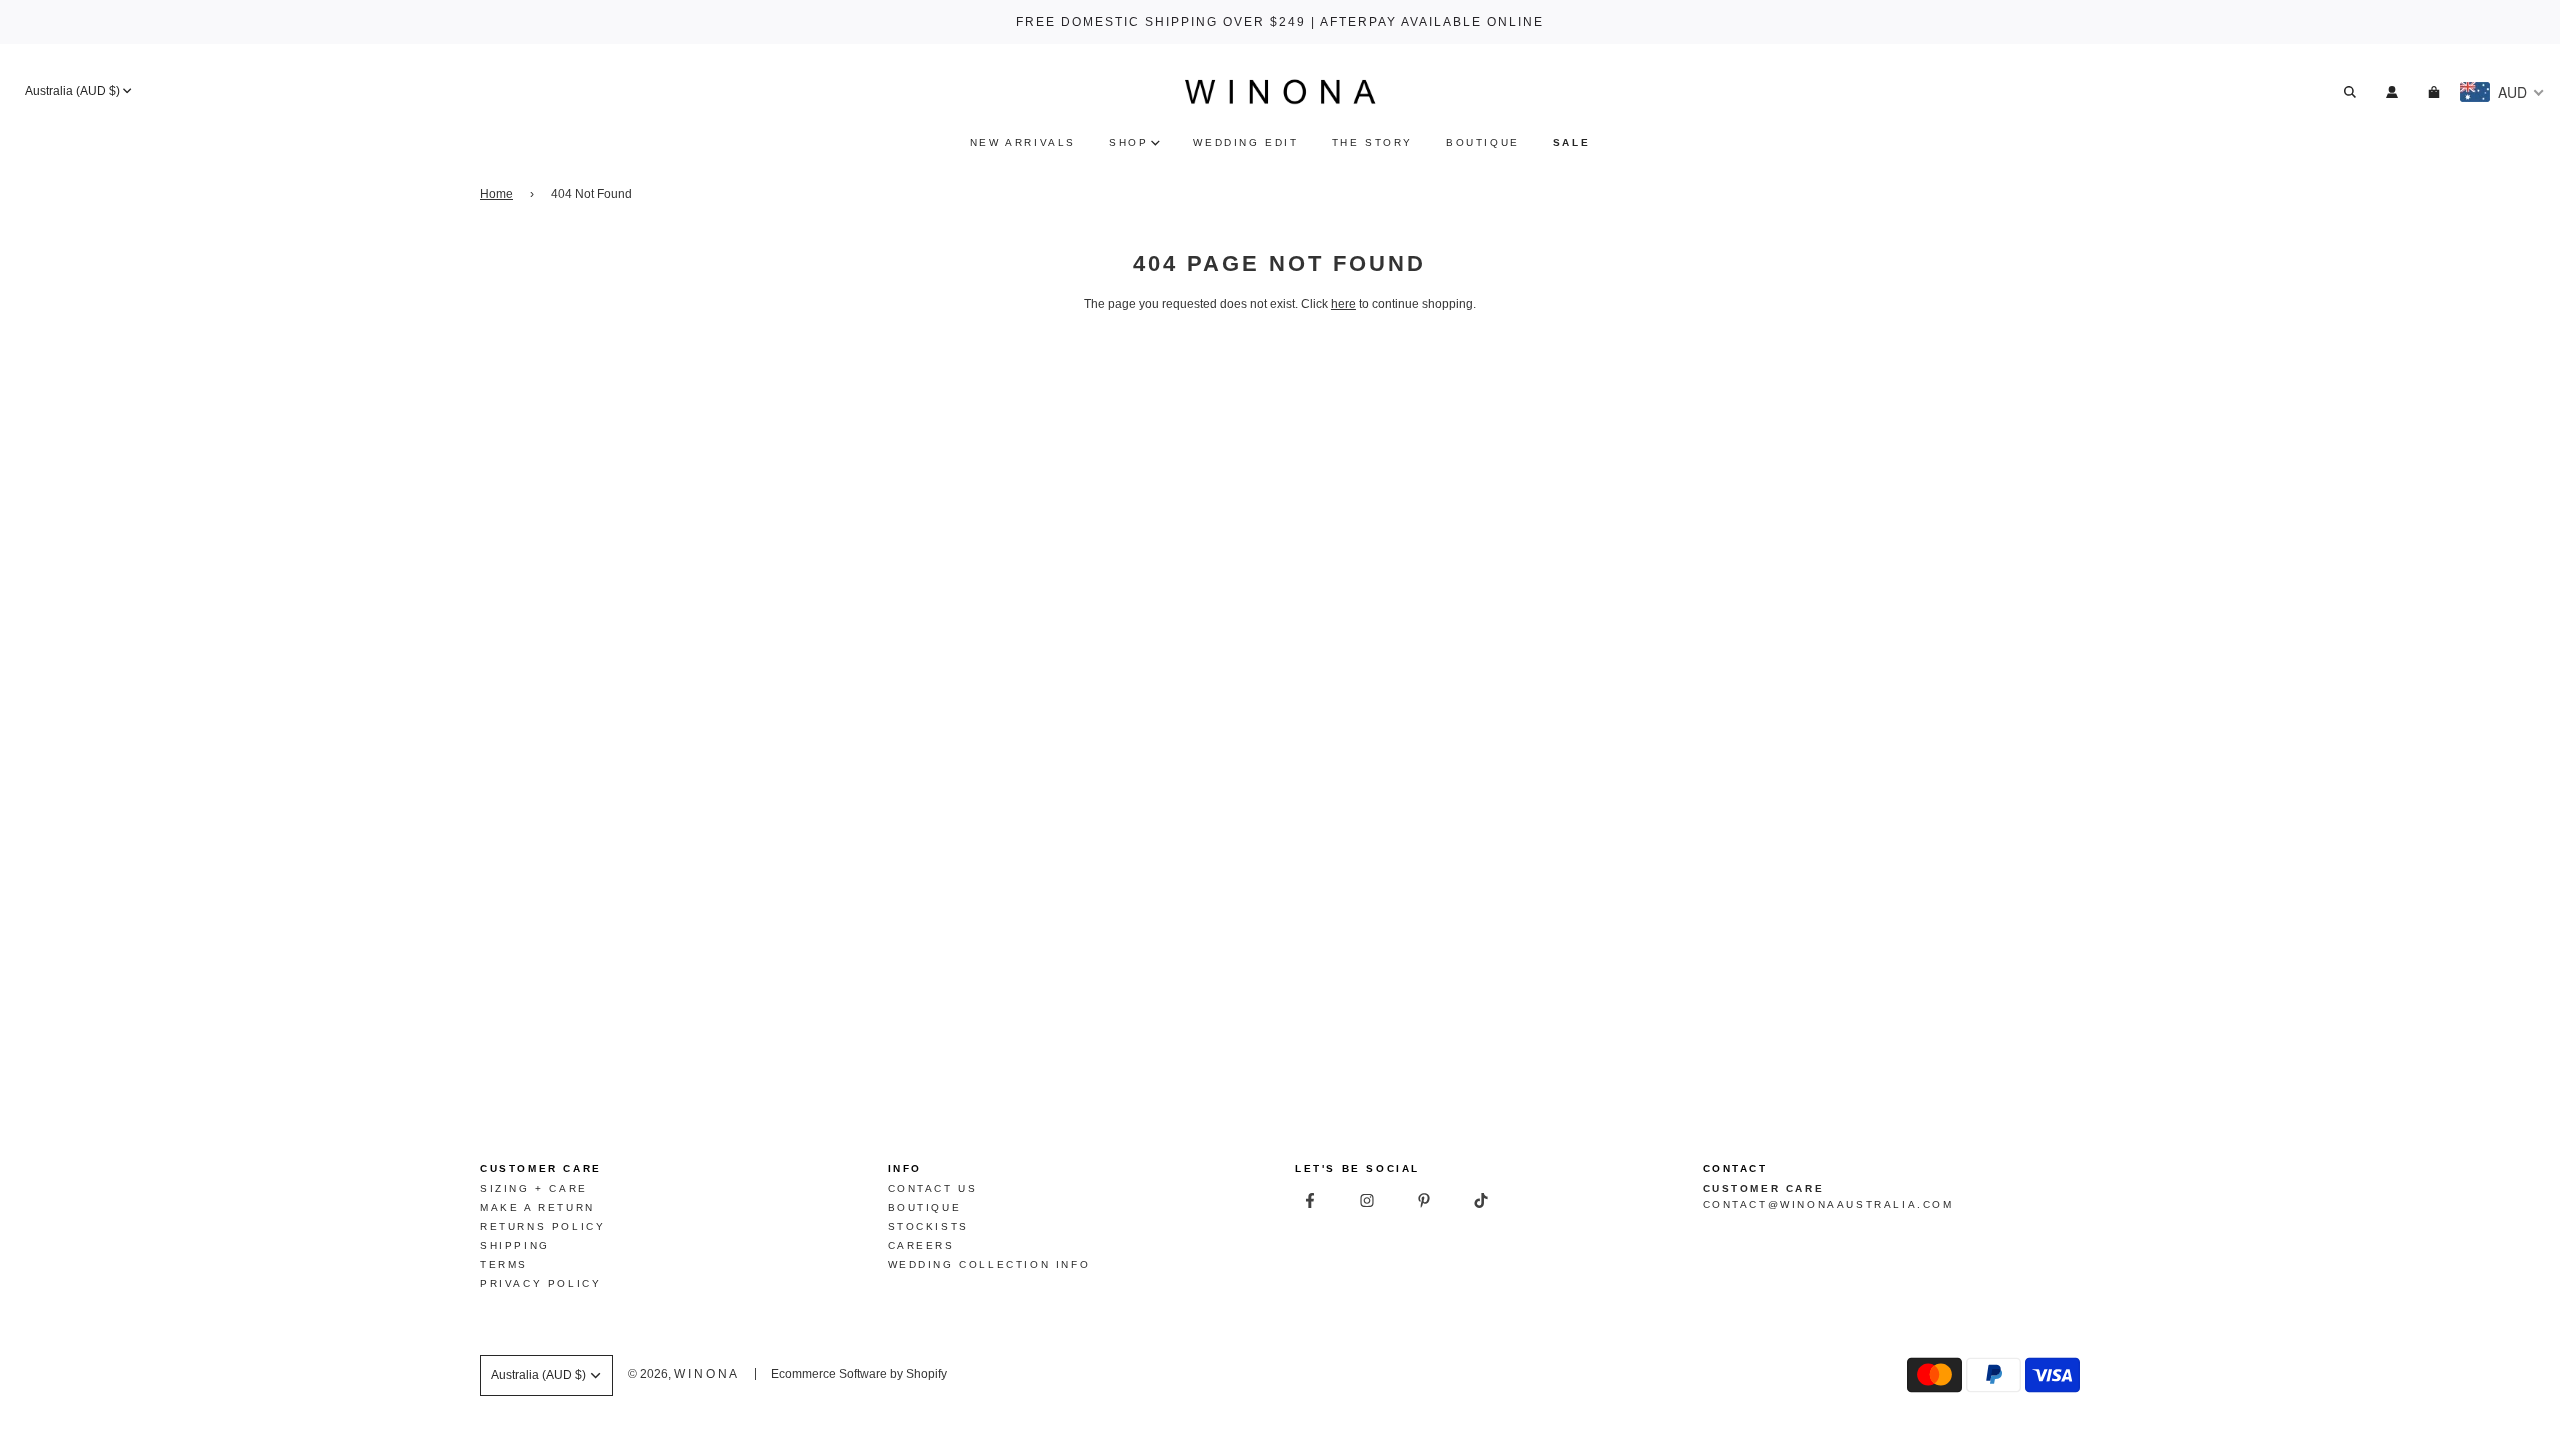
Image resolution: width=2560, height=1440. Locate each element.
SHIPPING (515, 1245)
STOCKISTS (928, 1226)
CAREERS (921, 1245)
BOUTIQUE (1483, 142)
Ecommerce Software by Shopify (859, 1374)
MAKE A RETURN (537, 1207)
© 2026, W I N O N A (682, 1374)
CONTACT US (933, 1188)
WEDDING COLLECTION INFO (989, 1264)
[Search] (2350, 92)
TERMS (504, 1264)
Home (496, 194)
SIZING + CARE (534, 1188)
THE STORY (1372, 142)
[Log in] (2392, 92)
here (1343, 304)
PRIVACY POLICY (540, 1283)
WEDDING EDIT (1245, 142)
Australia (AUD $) (72, 91)
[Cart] (2436, 92)
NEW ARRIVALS (1023, 142)
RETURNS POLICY (542, 1226)
